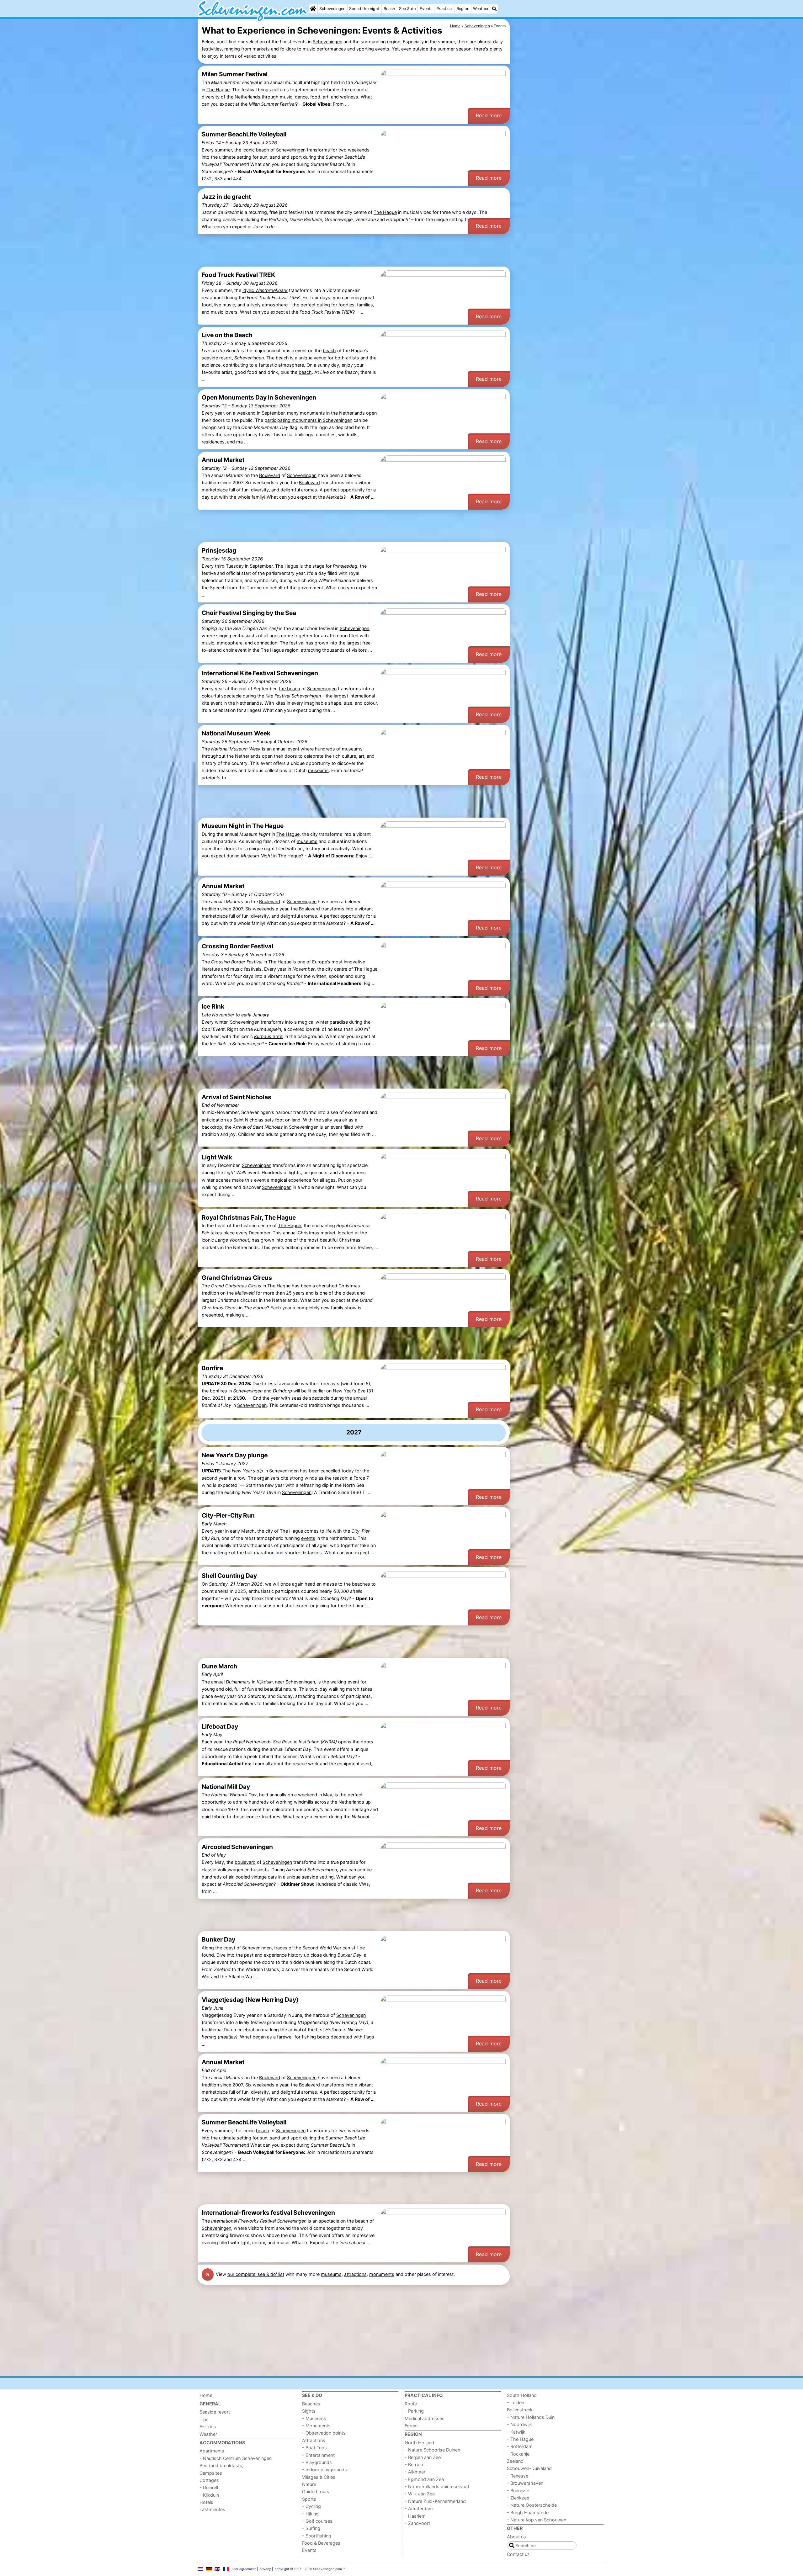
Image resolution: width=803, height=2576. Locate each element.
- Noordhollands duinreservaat (437, 2486)
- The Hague (520, 2439)
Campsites (211, 2473)
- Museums (314, 2418)
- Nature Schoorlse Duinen (432, 2450)
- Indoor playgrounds (324, 2470)
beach (263, 150)
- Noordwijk (519, 2424)
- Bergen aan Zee (423, 2457)
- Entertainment (318, 2455)
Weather (481, 9)
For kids (208, 2427)
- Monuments (316, 2426)
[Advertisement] (558, 163)
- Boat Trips (314, 2448)
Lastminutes (212, 2509)
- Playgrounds (317, 2462)
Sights (309, 2411)
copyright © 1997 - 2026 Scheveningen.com (308, 2569)
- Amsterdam (419, 2508)
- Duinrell (209, 2487)
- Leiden (516, 2402)
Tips (204, 2419)
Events (426, 9)
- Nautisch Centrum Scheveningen (236, 2458)
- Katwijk (516, 2432)
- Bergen (414, 2465)
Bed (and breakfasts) (222, 2465)
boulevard (245, 1862)
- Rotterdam (520, 2446)
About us (516, 2537)
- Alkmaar (415, 2472)
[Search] (494, 9)
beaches (361, 1584)
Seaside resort (215, 2412)
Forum (411, 2426)
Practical (444, 9)
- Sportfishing (317, 2536)
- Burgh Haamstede (528, 2512)
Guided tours (316, 2491)
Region (463, 9)
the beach (290, 689)
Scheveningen (332, 9)
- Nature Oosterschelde (532, 2505)
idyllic (265, 290)
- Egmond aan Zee (424, 2479)
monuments (382, 2274)
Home (206, 2395)
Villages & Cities (319, 2477)
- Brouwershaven (525, 2483)
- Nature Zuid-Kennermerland (435, 2501)
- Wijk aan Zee (420, 2494)
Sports (309, 2499)
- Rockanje (518, 2454)
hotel (269, 1036)
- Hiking (310, 2514)
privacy (265, 2569)
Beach (389, 9)
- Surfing (311, 2528)
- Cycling (311, 2506)
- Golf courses (317, 2521)
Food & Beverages (321, 2543)
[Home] (313, 9)
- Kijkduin (209, 2495)
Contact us (518, 2554)
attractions (355, 2274)
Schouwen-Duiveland (529, 2468)
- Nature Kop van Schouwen (537, 2520)
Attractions (314, 2440)
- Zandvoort (417, 2523)
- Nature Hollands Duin (531, 2417)
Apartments (212, 2451)
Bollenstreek (520, 2410)
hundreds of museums (339, 749)
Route (411, 2404)
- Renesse (518, 2476)
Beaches (311, 2404)
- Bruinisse (518, 2491)
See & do (407, 9)
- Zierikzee (518, 2498)
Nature (309, 2484)
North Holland (419, 2443)
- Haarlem (415, 2516)
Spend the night (364, 9)
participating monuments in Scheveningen (308, 420)
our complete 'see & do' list (256, 2274)
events (308, 1538)
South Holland (522, 2395)
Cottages (209, 2480)
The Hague (218, 90)
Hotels (206, 2502)
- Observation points (324, 2433)
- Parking (414, 2411)
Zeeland (515, 2461)
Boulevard (270, 475)
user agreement (244, 2569)
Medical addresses (425, 2418)
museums (318, 770)
